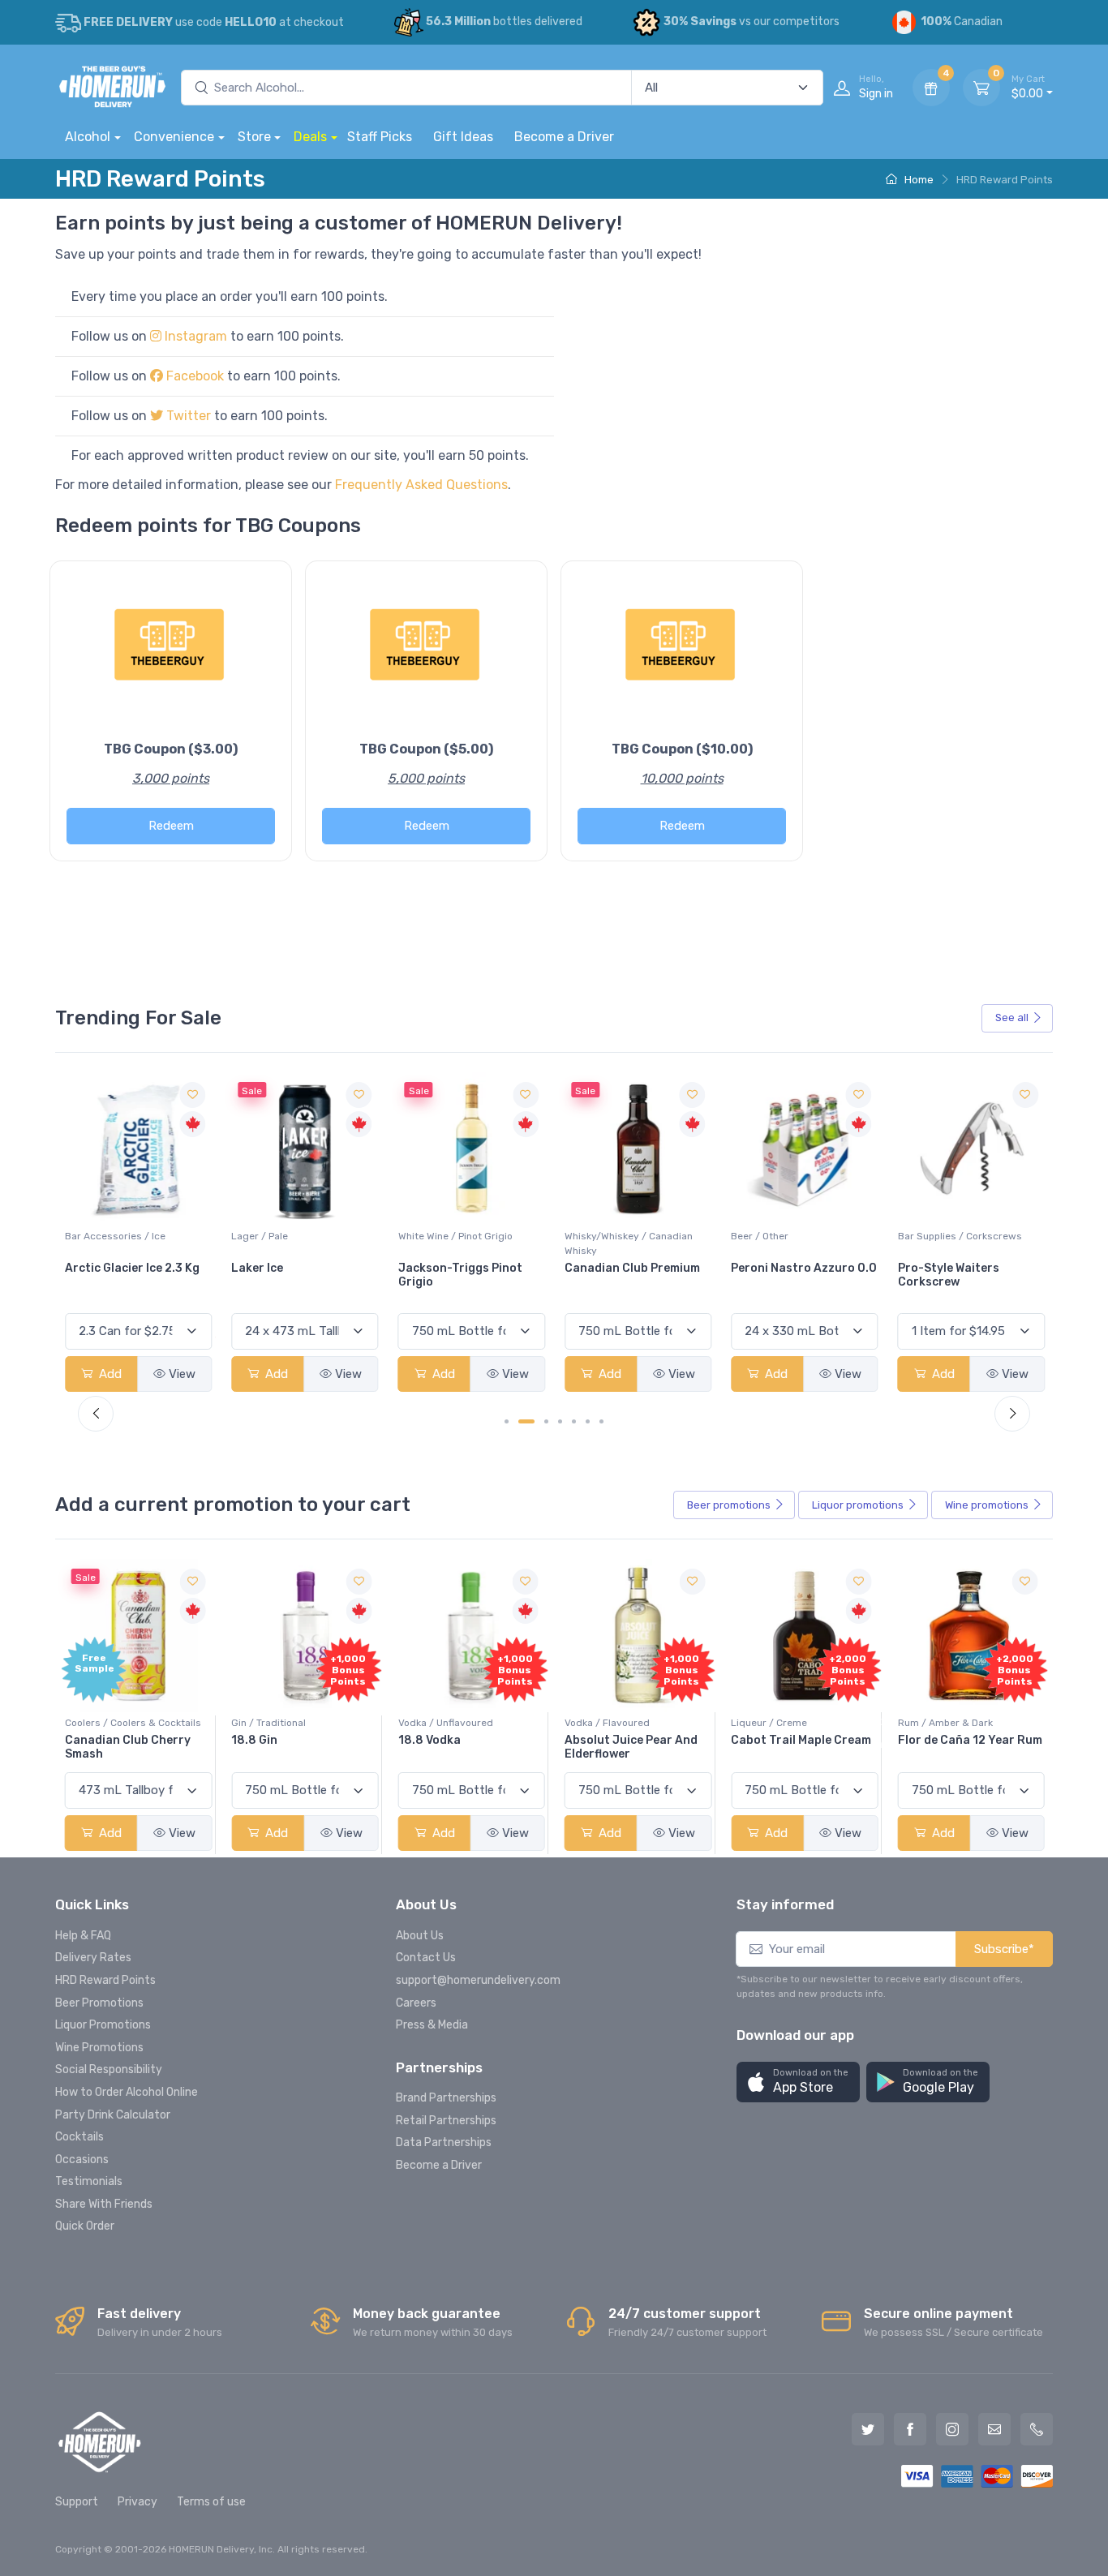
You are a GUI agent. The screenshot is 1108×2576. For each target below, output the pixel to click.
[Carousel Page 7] (601, 1421)
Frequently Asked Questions (421, 485)
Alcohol (88, 137)
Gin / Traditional (268, 1723)
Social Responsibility (109, 2069)
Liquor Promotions (103, 2025)
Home (918, 180)
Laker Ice (91, 1268)
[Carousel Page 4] (560, 1421)
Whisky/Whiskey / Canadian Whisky (462, 1243)
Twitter (187, 416)
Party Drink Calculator (113, 2115)
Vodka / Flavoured (607, 1723)
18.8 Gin (254, 1740)
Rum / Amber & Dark (945, 1723)
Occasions (82, 2160)
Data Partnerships (444, 2142)
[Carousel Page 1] (507, 1421)
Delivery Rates (93, 1958)
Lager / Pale (93, 1236)
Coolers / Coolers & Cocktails (133, 1723)
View (182, 1373)
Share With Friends (104, 2204)
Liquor (858, 1505)
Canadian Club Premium (466, 1268)
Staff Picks (380, 137)
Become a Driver (564, 137)
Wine (987, 1505)
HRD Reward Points (105, 1980)
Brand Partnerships (446, 2098)
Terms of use (211, 2502)
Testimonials (89, 2181)
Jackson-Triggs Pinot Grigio (293, 1275)
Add (109, 1373)
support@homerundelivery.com (478, 1980)
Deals (310, 137)
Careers (416, 2003)
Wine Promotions (99, 2048)
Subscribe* (1004, 1949)
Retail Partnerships (446, 2121)
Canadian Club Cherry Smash (128, 1747)
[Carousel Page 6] (588, 1421)
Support (77, 2502)
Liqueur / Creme (769, 1723)
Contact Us (426, 1958)
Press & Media (432, 2025)
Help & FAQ (83, 1936)
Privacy (137, 2502)
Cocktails (79, 2137)
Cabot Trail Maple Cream (801, 1740)
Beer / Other (593, 1236)
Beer (729, 1505)
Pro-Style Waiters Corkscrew (782, 1275)
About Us (420, 1936)
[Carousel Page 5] (574, 1421)
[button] (798, 2082)
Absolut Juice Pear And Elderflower (631, 1747)
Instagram (196, 336)
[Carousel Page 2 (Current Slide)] (526, 1421)
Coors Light (932, 1268)
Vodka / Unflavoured (446, 1723)
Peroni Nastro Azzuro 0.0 (638, 1268)
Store (254, 137)
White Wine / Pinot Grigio (288, 1236)
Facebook (193, 376)
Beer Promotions (99, 2003)
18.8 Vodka (429, 1740)
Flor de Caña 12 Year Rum (970, 1740)
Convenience (174, 137)
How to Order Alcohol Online (127, 2092)
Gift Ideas (463, 137)
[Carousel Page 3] (546, 1421)
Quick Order (85, 2226)
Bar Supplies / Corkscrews (793, 1236)
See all (1012, 1018)
